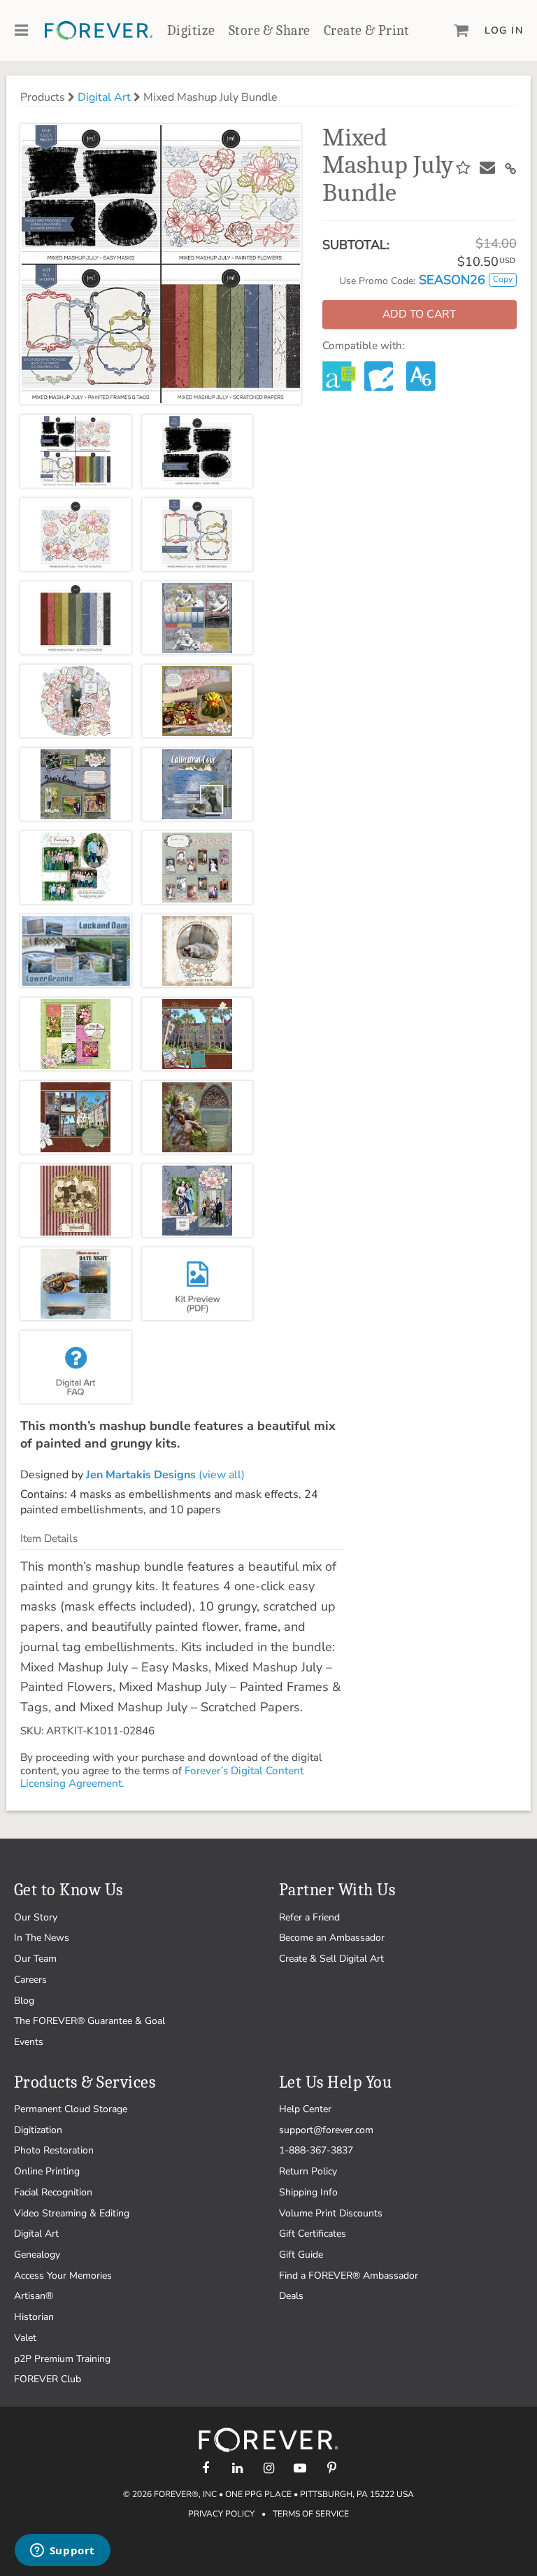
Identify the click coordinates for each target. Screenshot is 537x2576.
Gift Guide (301, 2255)
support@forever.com (326, 2130)
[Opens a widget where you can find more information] (62, 2552)
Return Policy (308, 2171)
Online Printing (47, 2171)
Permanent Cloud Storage (71, 2109)
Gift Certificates (313, 2234)
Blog (24, 2001)
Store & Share (269, 30)
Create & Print (367, 30)
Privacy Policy (221, 2514)
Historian (34, 2317)
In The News (42, 1938)
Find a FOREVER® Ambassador (349, 2276)
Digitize (191, 30)
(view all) (165, 1475)
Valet (25, 2338)
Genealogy (37, 2255)
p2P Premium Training (62, 2359)
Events (29, 2042)
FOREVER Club (48, 2379)
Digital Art (104, 97)
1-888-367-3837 (316, 2150)
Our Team (35, 1959)
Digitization (38, 2130)
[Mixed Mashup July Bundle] (76, 451)
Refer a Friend (309, 1917)
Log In (504, 30)
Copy (503, 279)
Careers (30, 1980)
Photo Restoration (54, 2150)
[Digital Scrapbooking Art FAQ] (76, 1367)
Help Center (305, 2109)
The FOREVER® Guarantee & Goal (89, 2021)
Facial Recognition (53, 2192)
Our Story (36, 1917)
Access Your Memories (63, 2276)
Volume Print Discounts (331, 2213)
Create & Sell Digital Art (331, 1959)
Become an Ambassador (332, 1938)
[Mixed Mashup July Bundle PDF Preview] (198, 1284)
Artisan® (34, 2296)
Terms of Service (311, 2514)
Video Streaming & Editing (72, 2213)
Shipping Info (308, 2192)
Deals (291, 2296)
